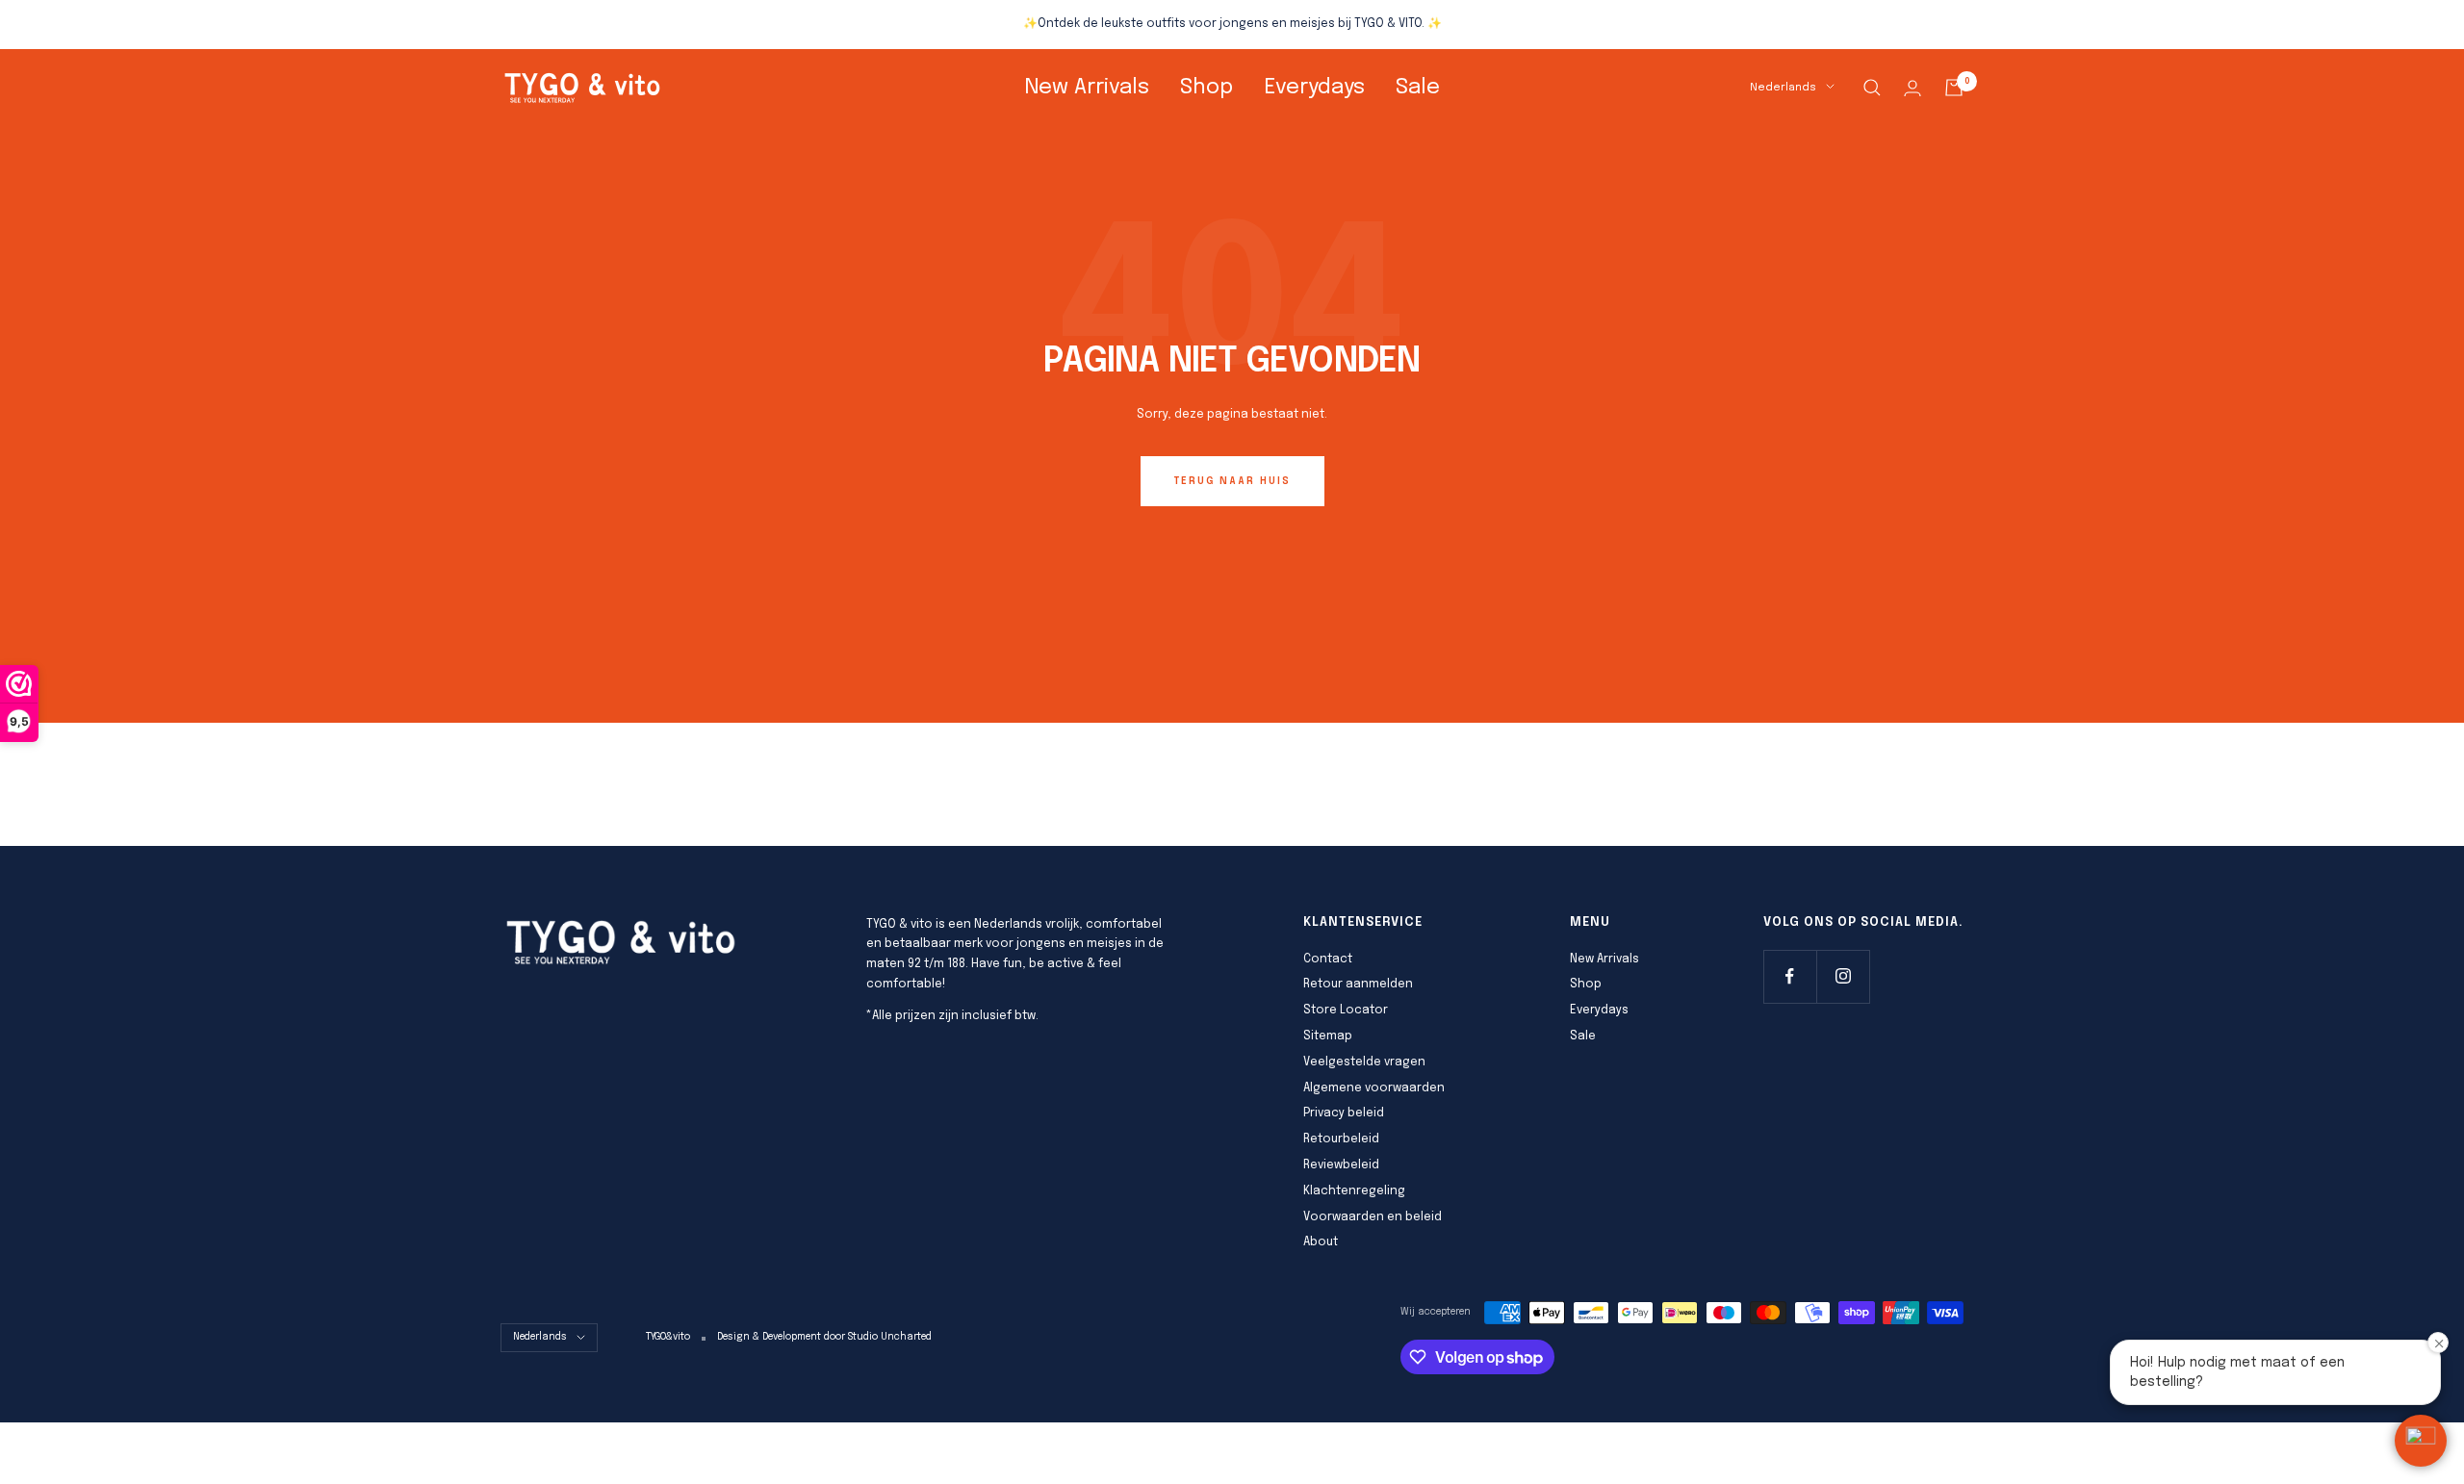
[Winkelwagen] (1954, 88)
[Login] (1912, 88)
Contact (1328, 959)
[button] (2421, 1441)
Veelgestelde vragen (1364, 1062)
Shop (1206, 88)
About (1321, 1242)
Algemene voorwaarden (1374, 1088)
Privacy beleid (1344, 1113)
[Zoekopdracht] (1872, 88)
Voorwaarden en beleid (1373, 1217)
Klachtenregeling (1354, 1191)
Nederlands (1783, 88)
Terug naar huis (1232, 481)
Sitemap (1328, 1036)
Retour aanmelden (1358, 985)
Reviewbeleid (1341, 1165)
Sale (1418, 88)
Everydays (1314, 88)
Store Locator (1346, 1011)
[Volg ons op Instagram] (1843, 976)
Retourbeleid (1341, 1139)
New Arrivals (1087, 88)
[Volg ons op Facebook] (1790, 976)
